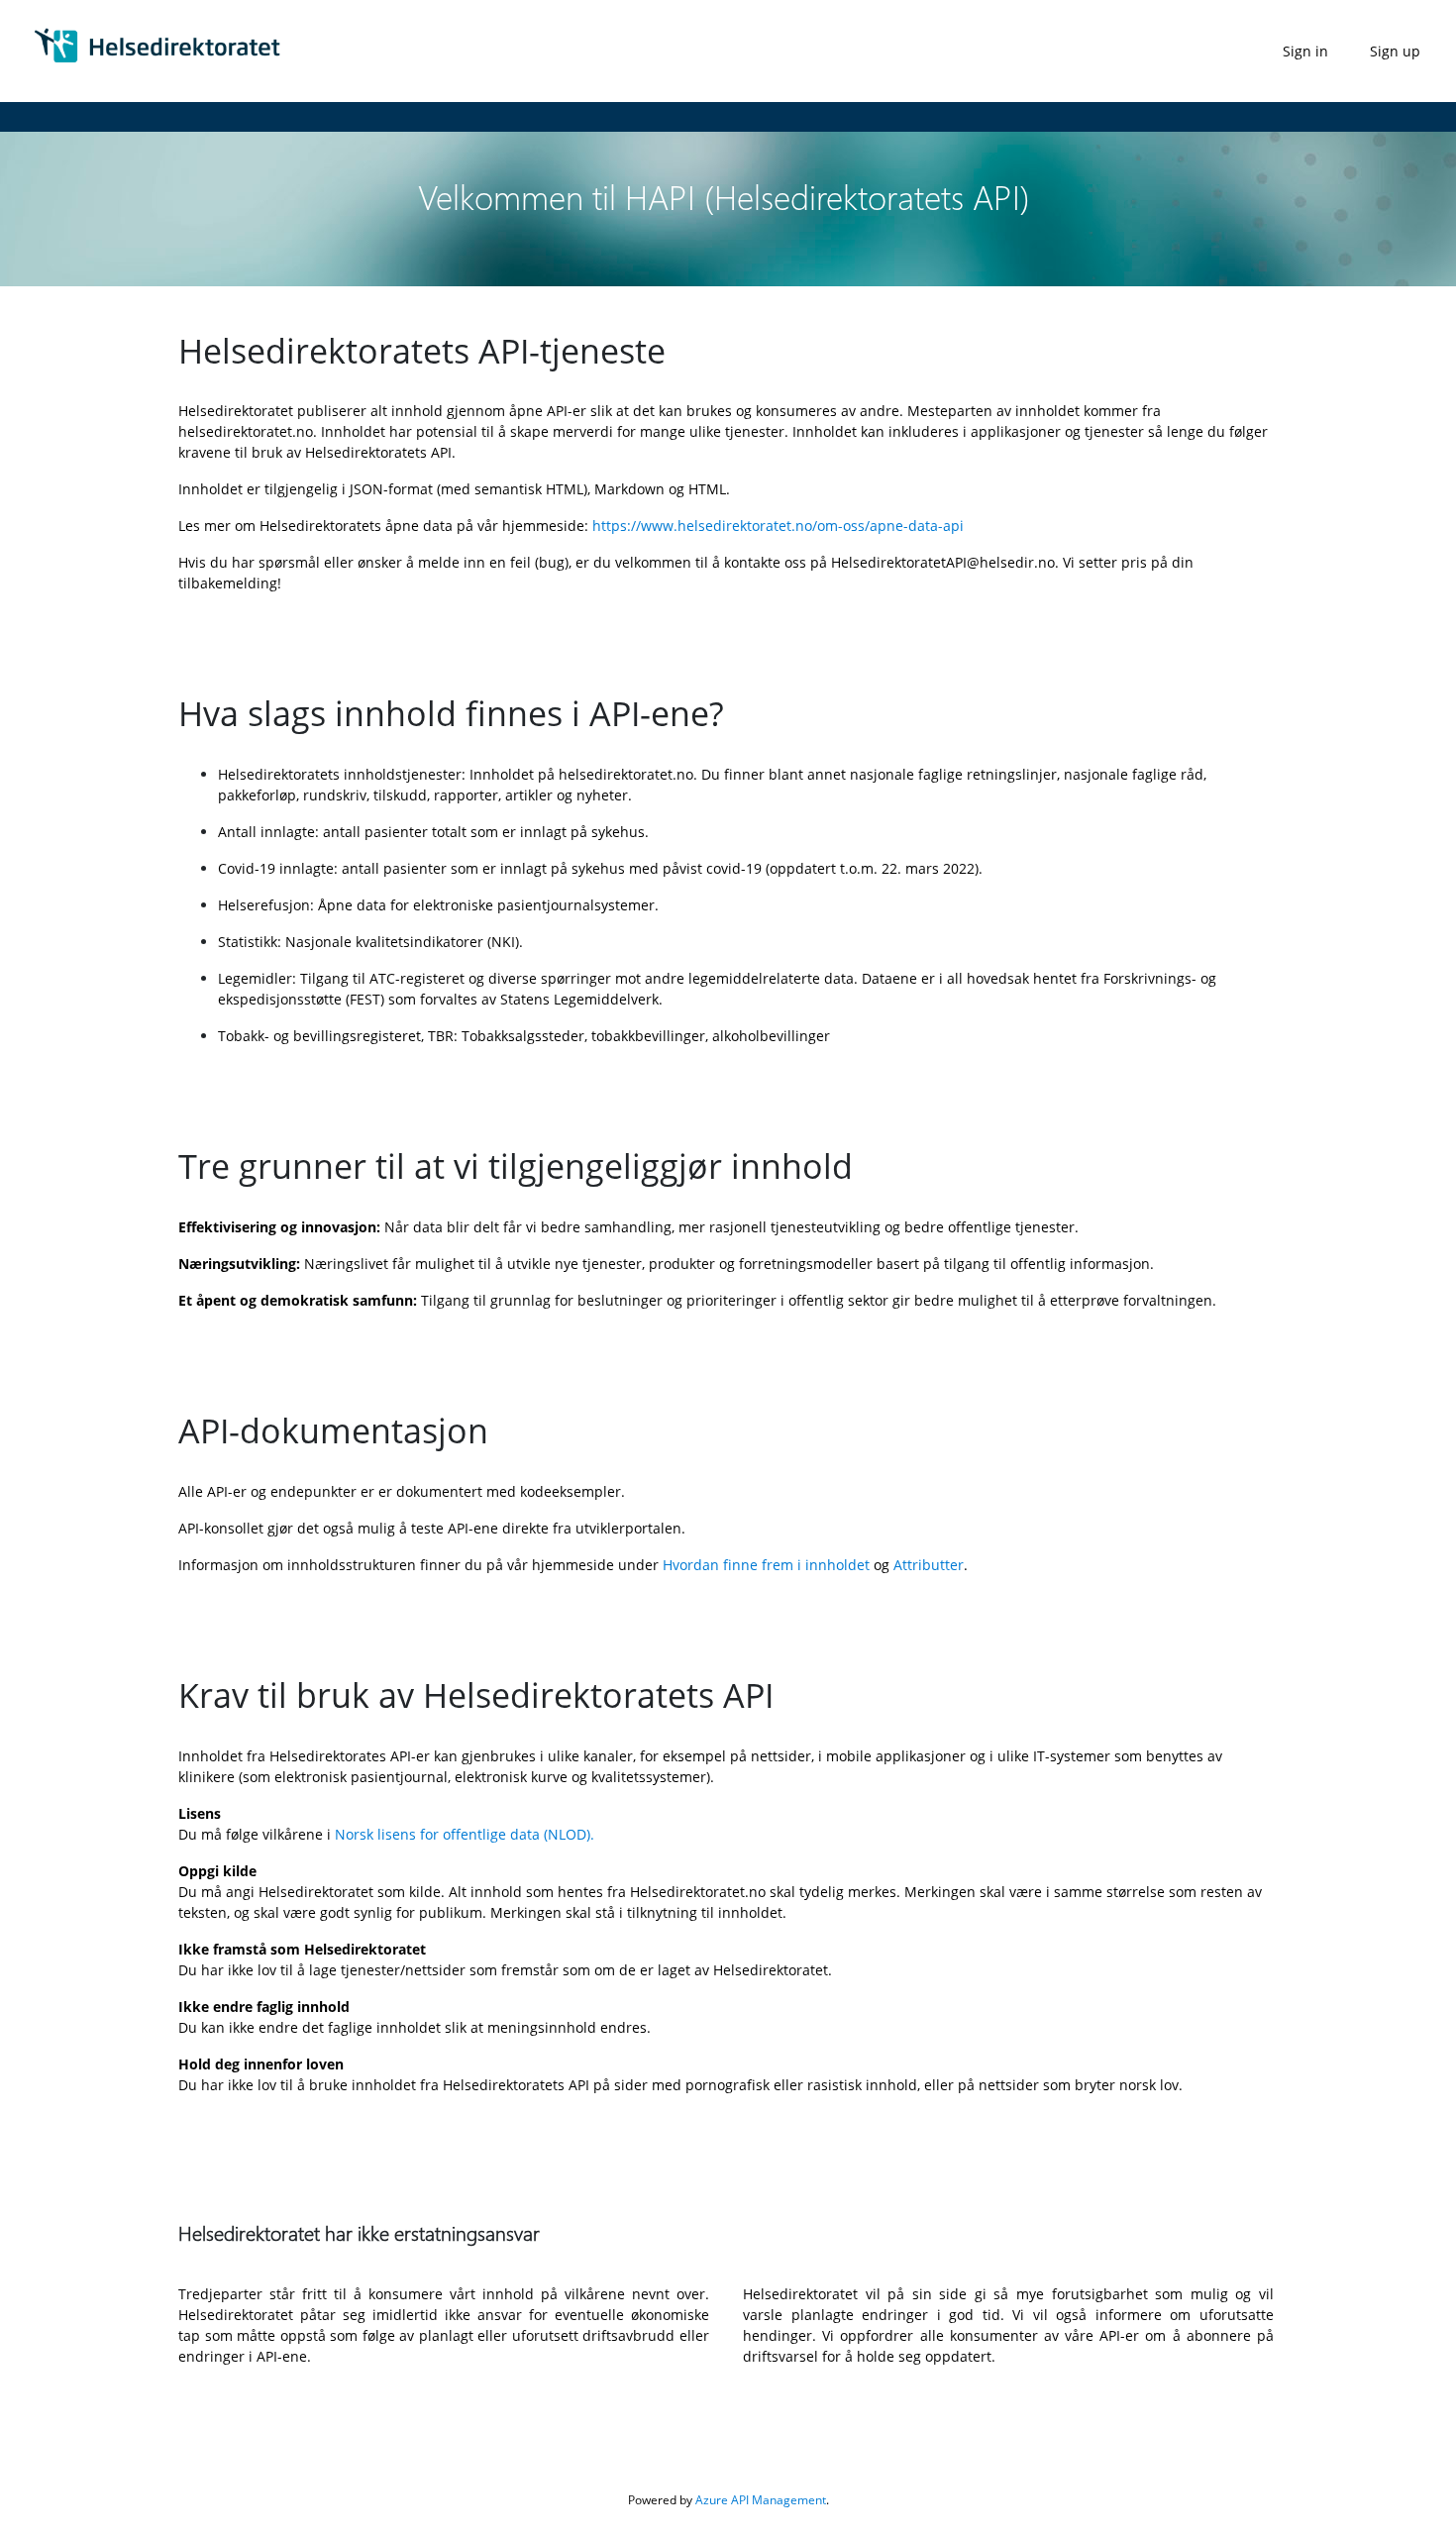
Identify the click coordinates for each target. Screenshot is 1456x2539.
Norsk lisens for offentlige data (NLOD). (465, 1834)
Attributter (929, 1565)
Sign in (1305, 51)
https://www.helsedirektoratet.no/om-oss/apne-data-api (778, 526)
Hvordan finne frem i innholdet (766, 1565)
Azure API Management (761, 2500)
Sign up (1395, 51)
